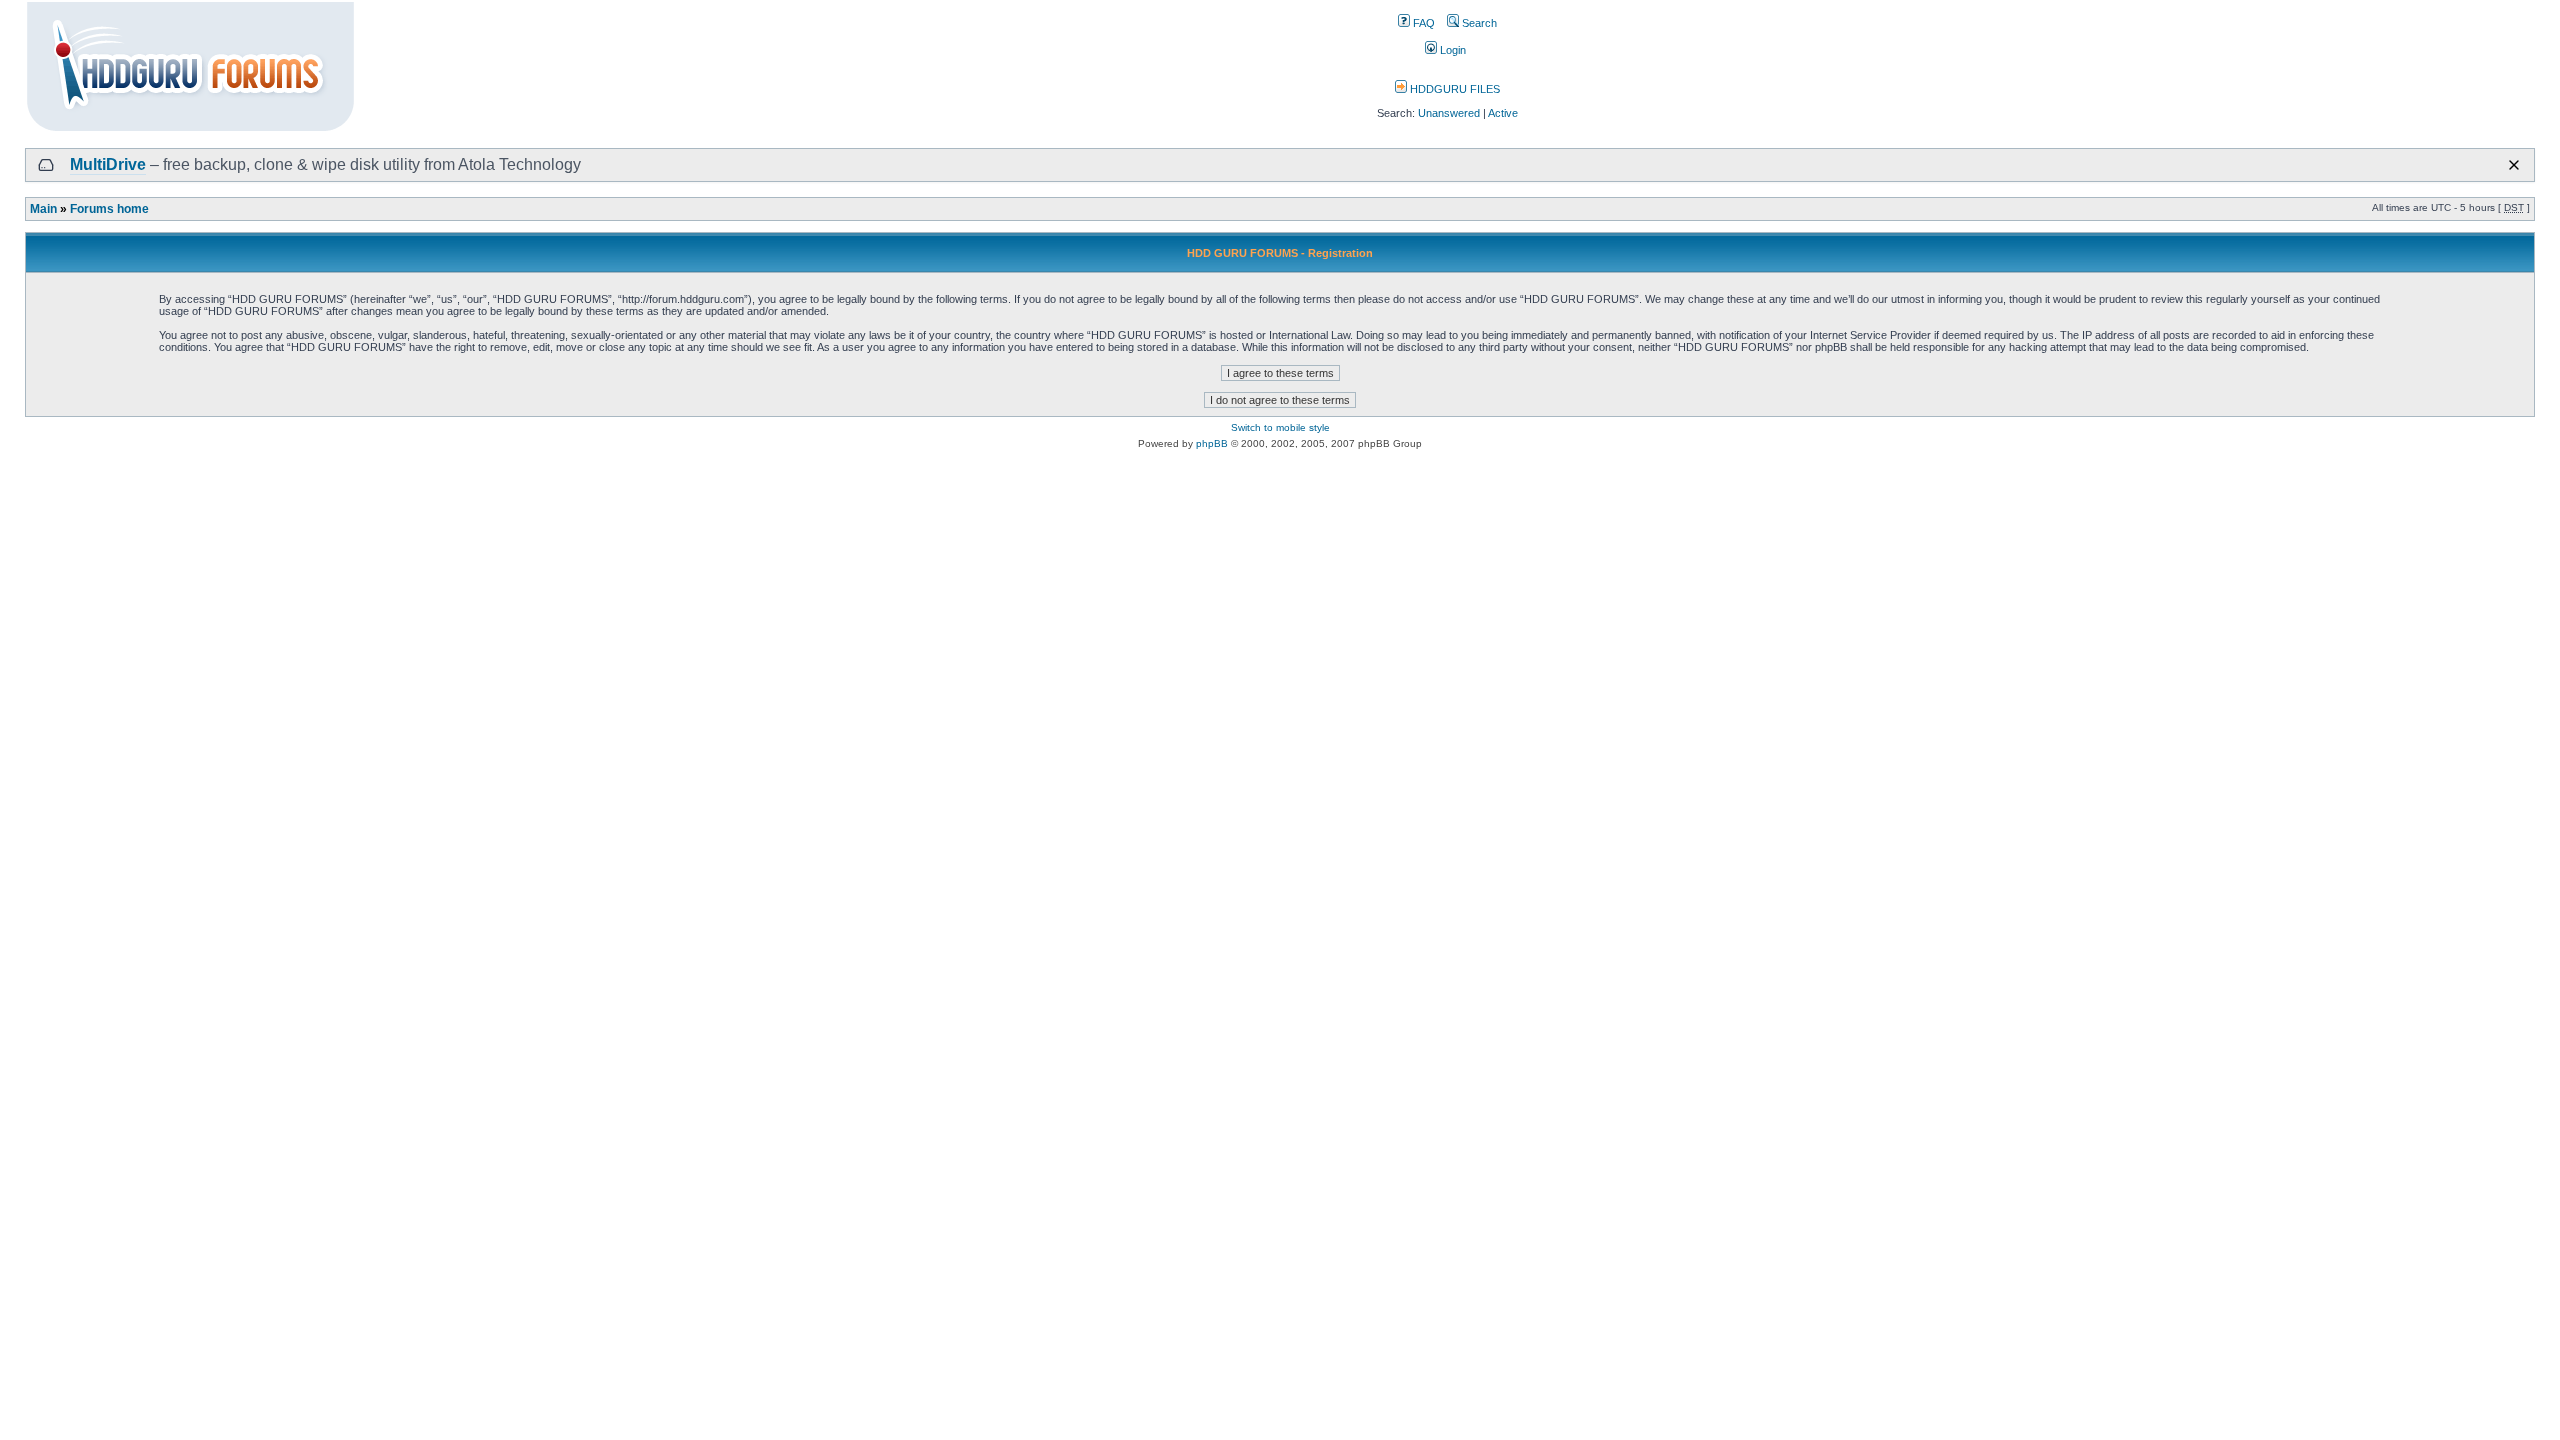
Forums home (109, 209)
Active (1503, 113)
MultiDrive (108, 164)
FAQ (1422, 23)
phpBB (1212, 443)
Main (43, 209)
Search (1478, 23)
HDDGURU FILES (1453, 89)
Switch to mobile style (1280, 427)
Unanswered (1449, 113)
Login (1451, 50)
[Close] (2514, 165)
